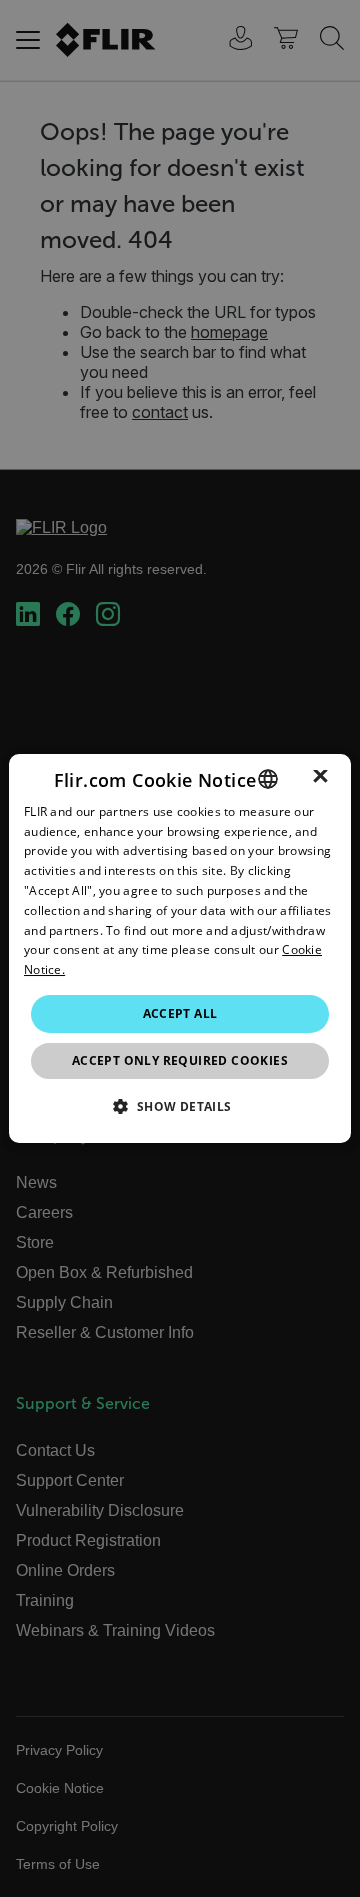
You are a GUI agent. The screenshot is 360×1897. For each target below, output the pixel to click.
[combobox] (268, 779)
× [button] (320, 777)
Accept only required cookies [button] (180, 1060)
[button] (179, 1106)
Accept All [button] (180, 1013)
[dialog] (180, 949)
